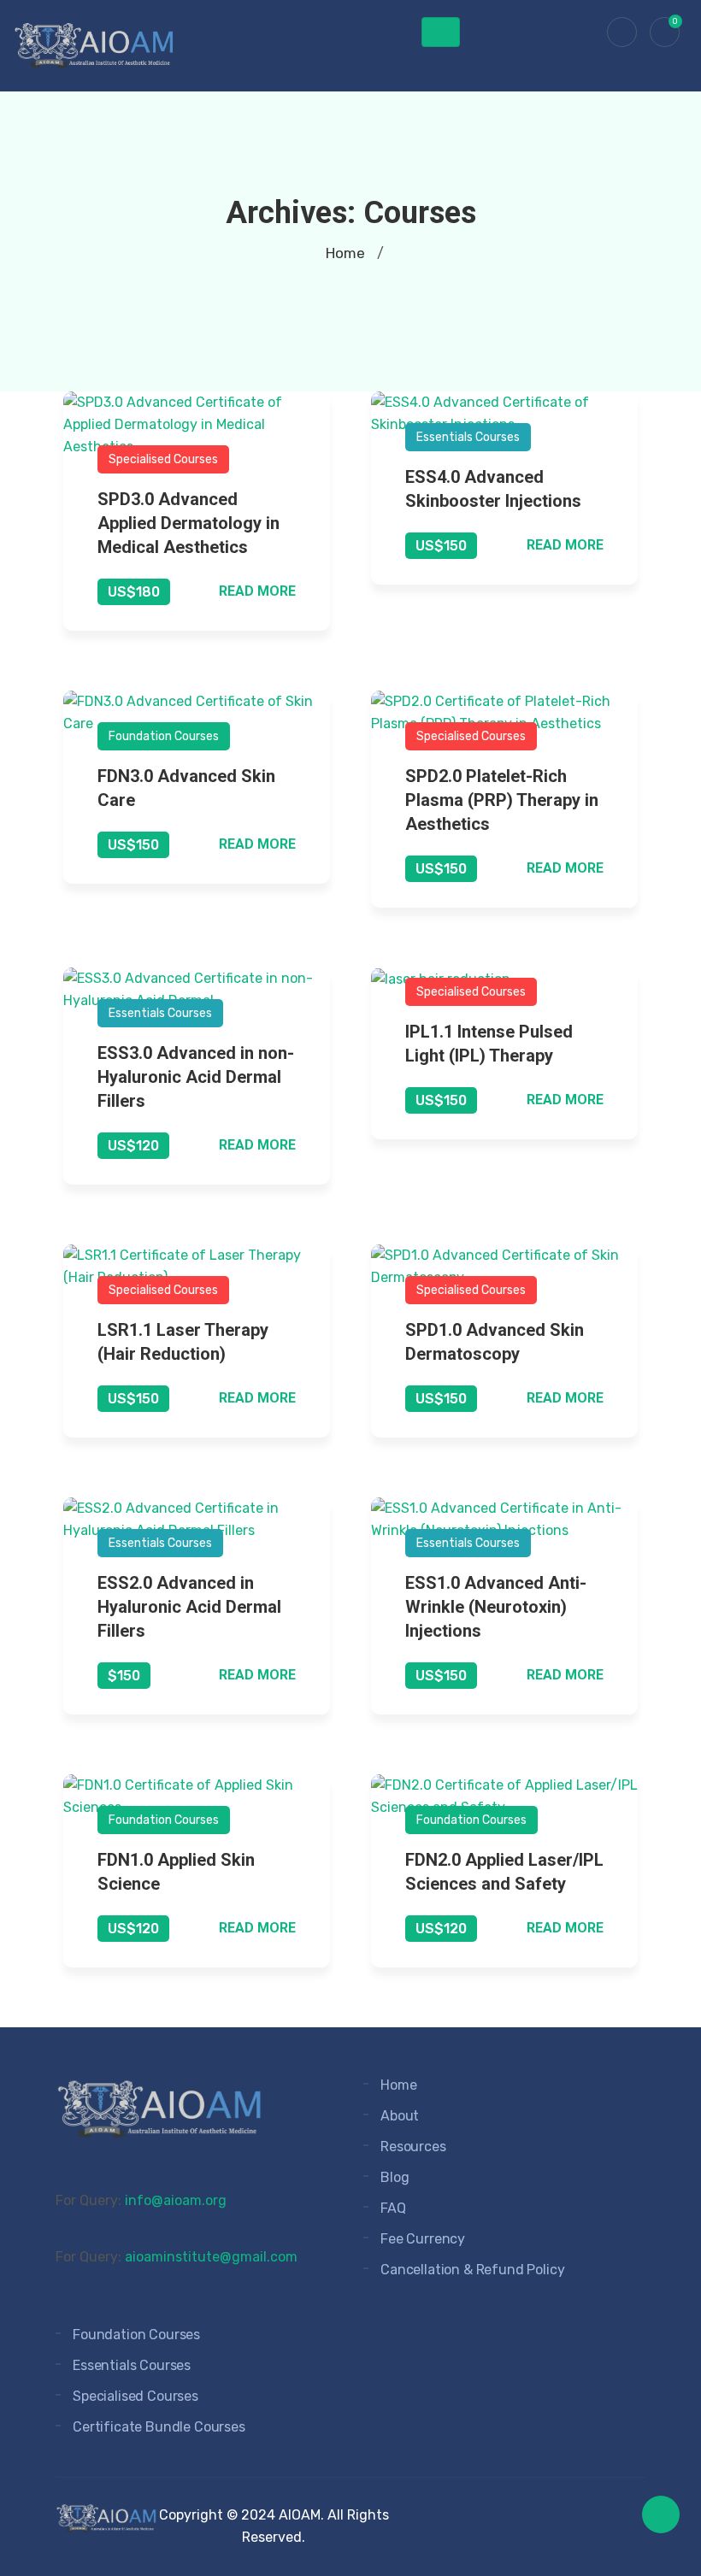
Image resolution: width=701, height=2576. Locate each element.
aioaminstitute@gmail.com (211, 2257)
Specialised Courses (163, 459)
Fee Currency (423, 2239)
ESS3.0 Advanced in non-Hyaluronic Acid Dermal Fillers (196, 1077)
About (400, 2116)
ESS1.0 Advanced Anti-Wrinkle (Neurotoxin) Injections (496, 1607)
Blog (395, 2177)
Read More (257, 591)
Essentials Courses (468, 437)
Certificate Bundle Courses (159, 2427)
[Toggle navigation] (441, 32)
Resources (413, 2147)
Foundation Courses (164, 736)
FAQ (393, 2208)
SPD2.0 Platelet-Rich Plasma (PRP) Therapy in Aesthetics (502, 800)
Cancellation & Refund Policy (473, 2270)
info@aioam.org (176, 2200)
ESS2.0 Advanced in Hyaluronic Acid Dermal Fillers (189, 1607)
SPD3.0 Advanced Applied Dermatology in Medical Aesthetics (189, 523)
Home (345, 253)
